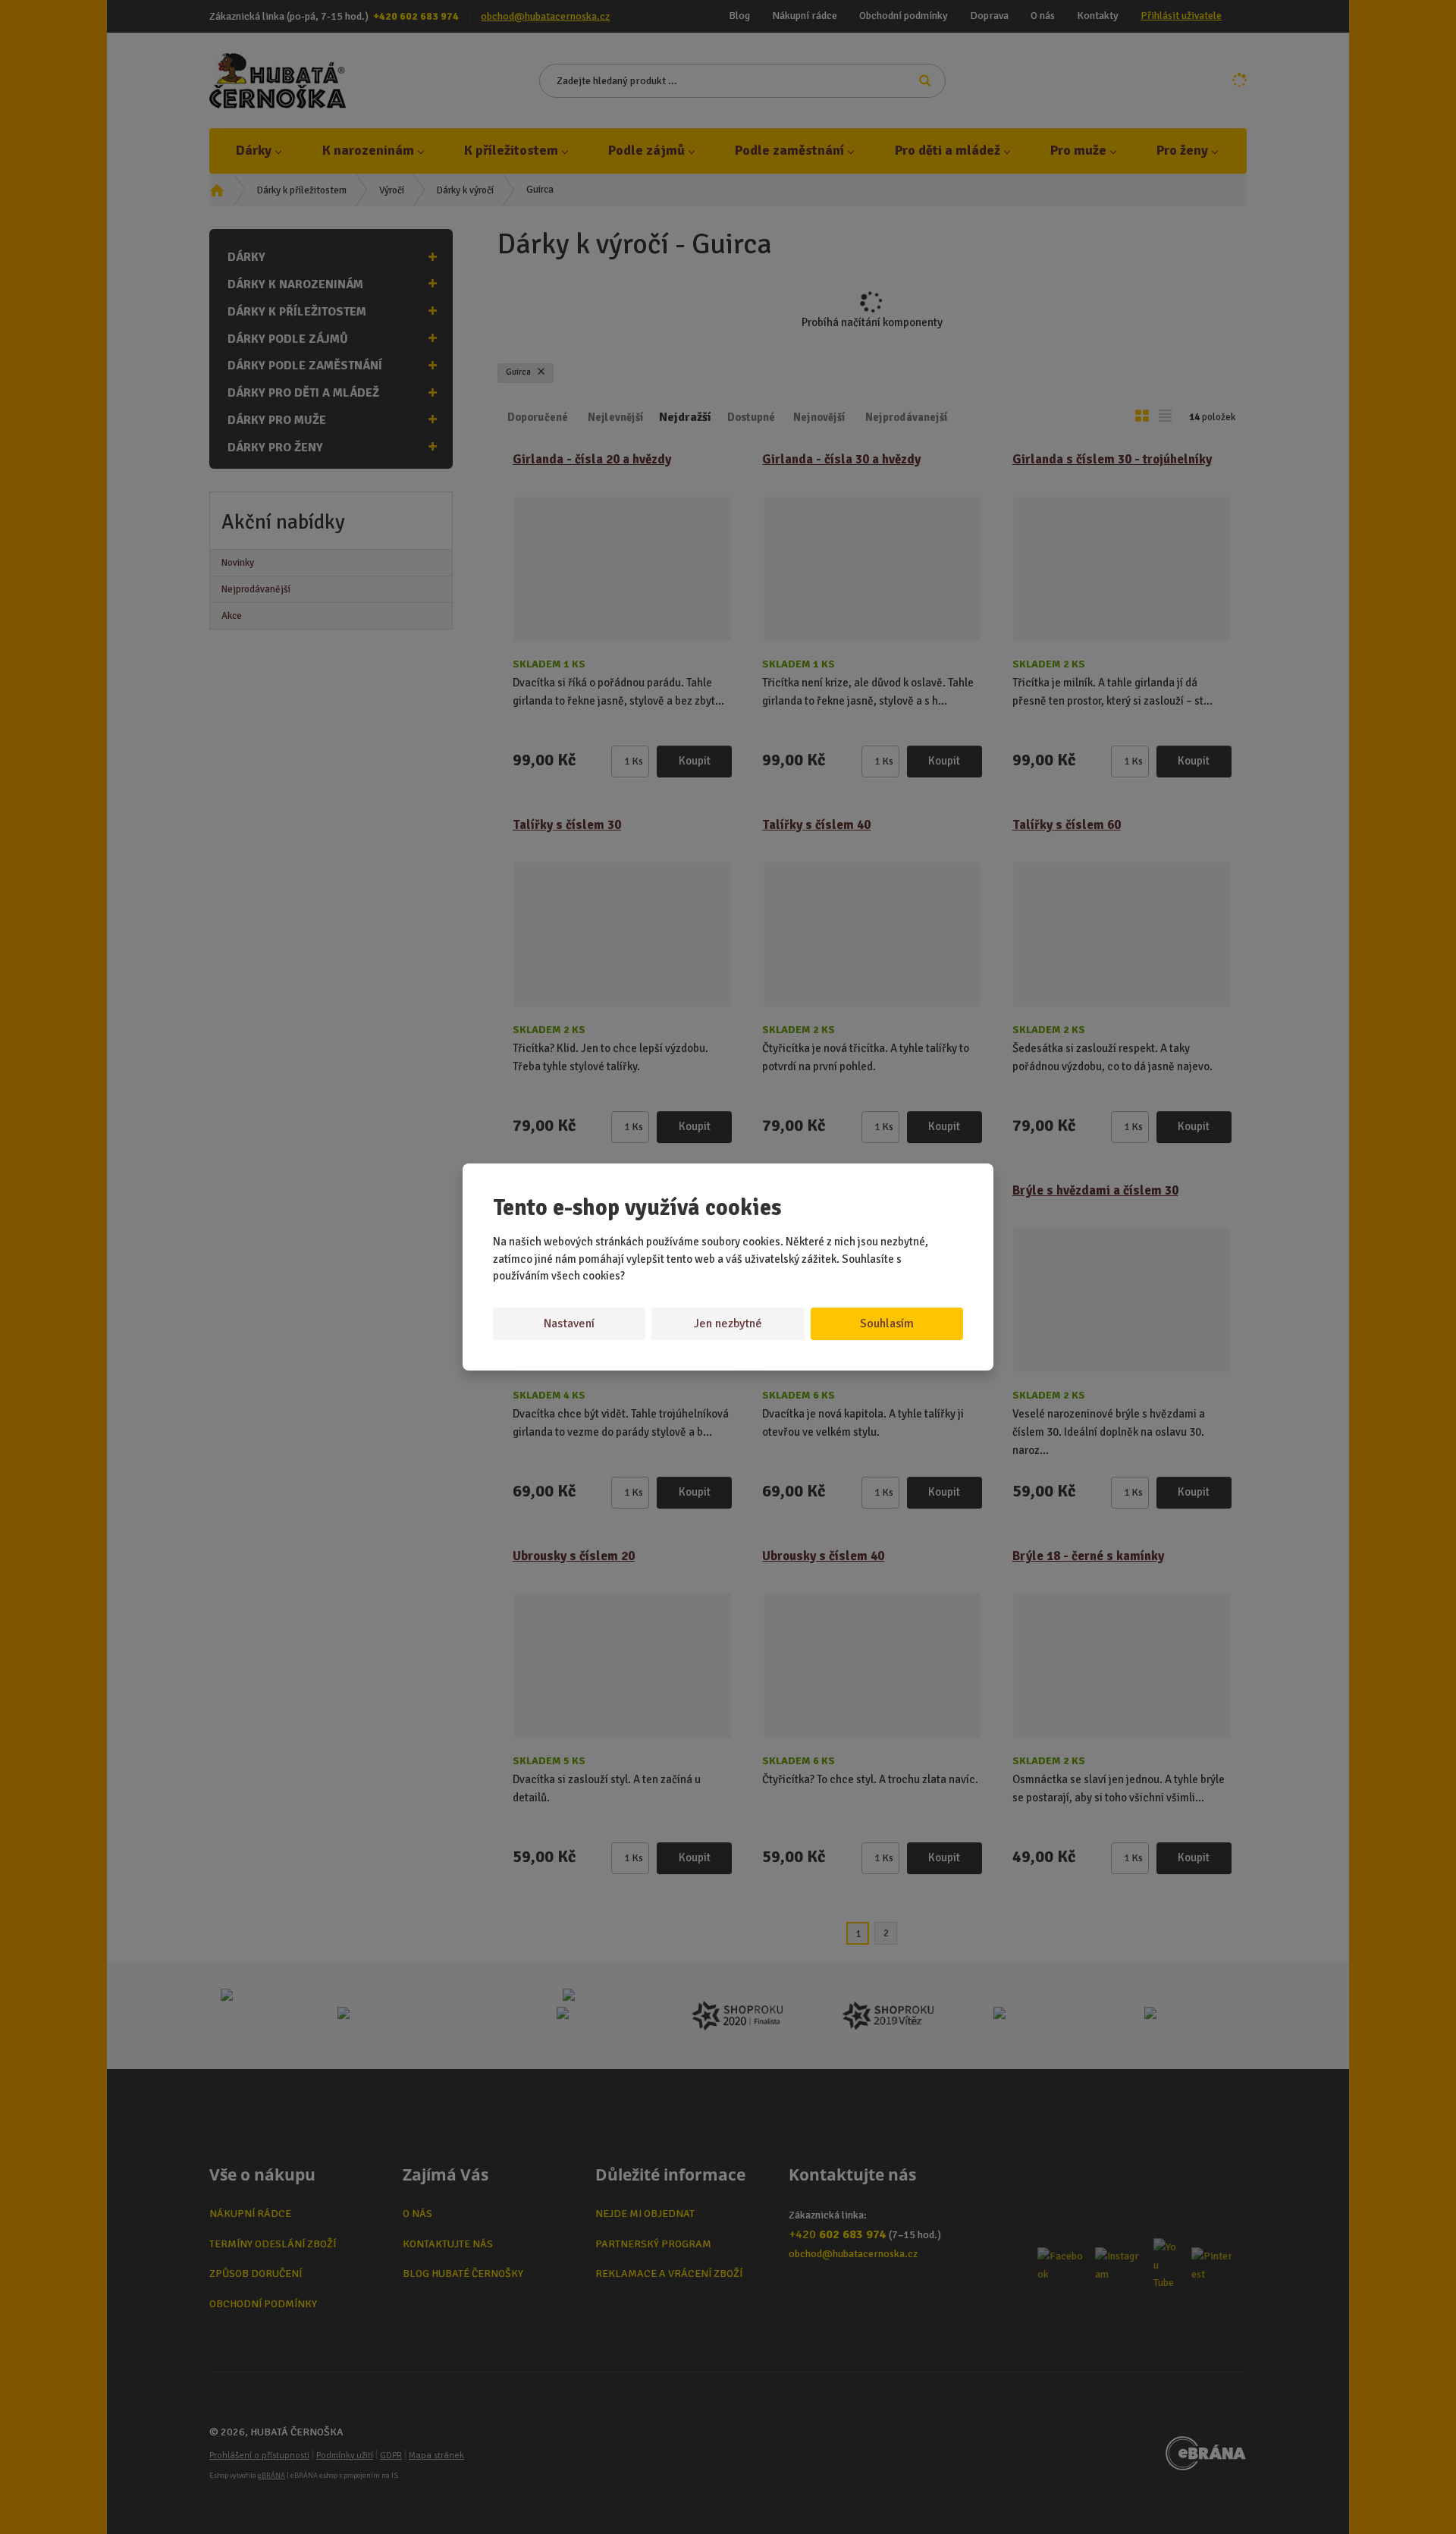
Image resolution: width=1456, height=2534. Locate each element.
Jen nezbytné (728, 1324)
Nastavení (569, 1324)
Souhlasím (887, 1324)
